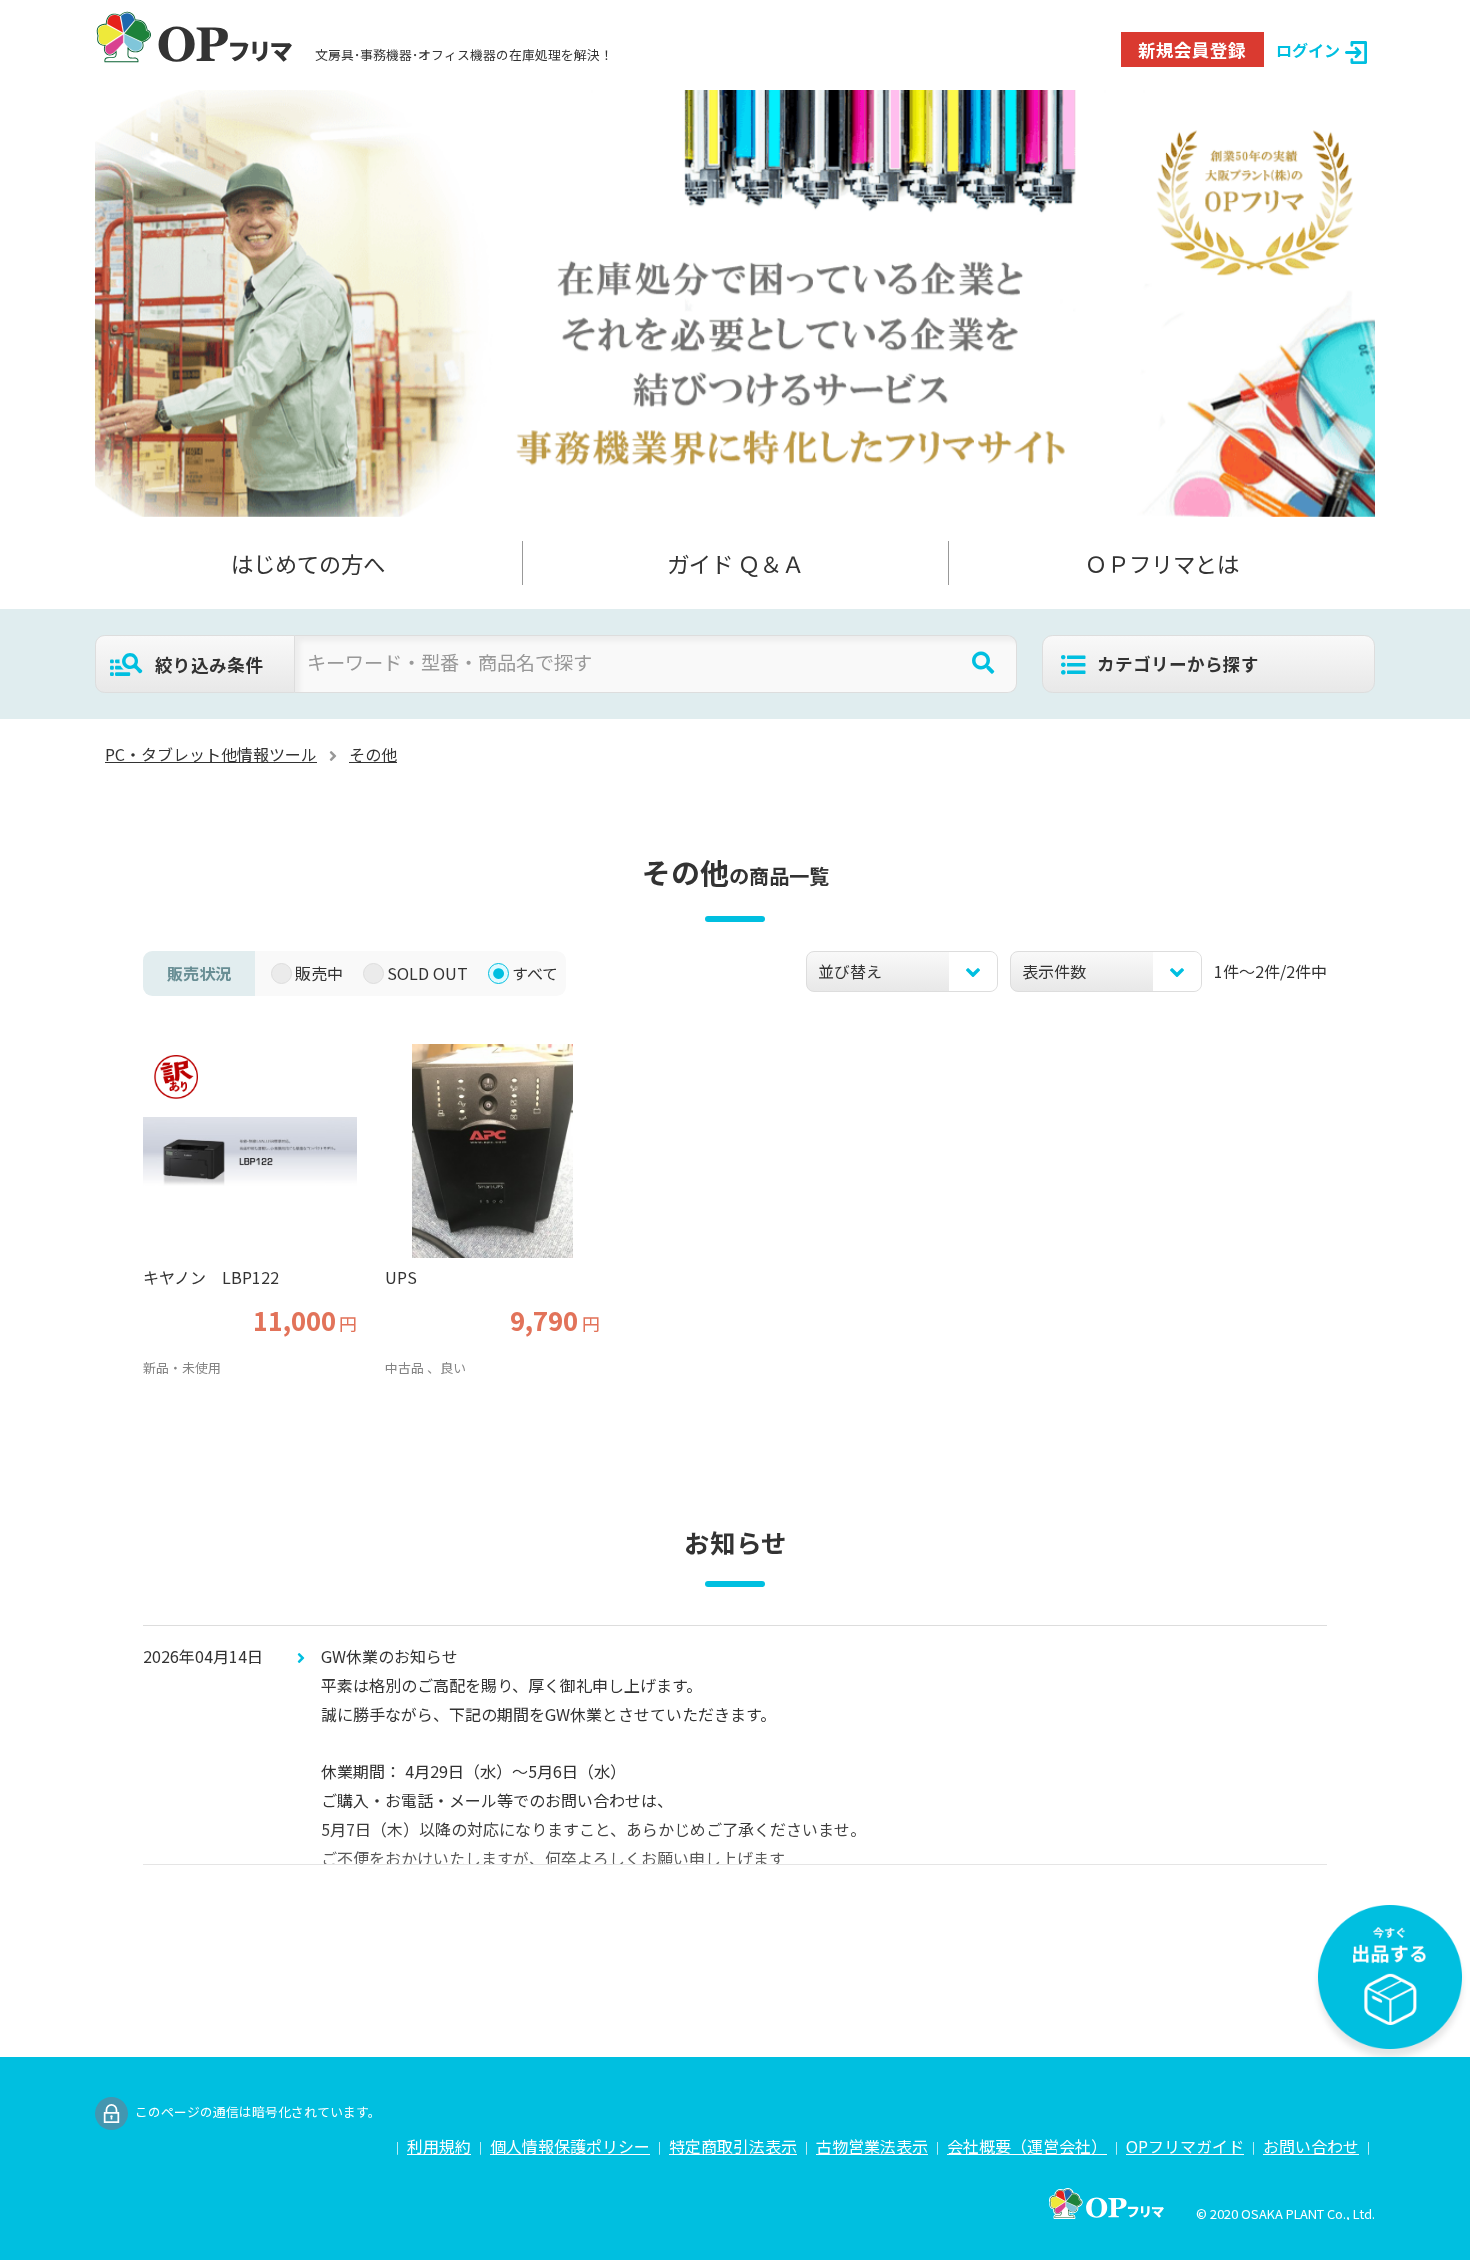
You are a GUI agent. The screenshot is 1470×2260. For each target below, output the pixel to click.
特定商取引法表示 (733, 2146)
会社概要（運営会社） (1027, 2146)
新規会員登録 (1192, 49)
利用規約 (439, 2146)
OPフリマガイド (1185, 2146)
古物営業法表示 (872, 2146)
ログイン (1308, 50)
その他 (373, 754)
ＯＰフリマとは (1162, 563)
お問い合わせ (1311, 2146)
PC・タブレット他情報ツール (211, 754)
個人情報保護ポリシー (570, 2146)
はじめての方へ (308, 563)
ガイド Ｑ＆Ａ (735, 563)
